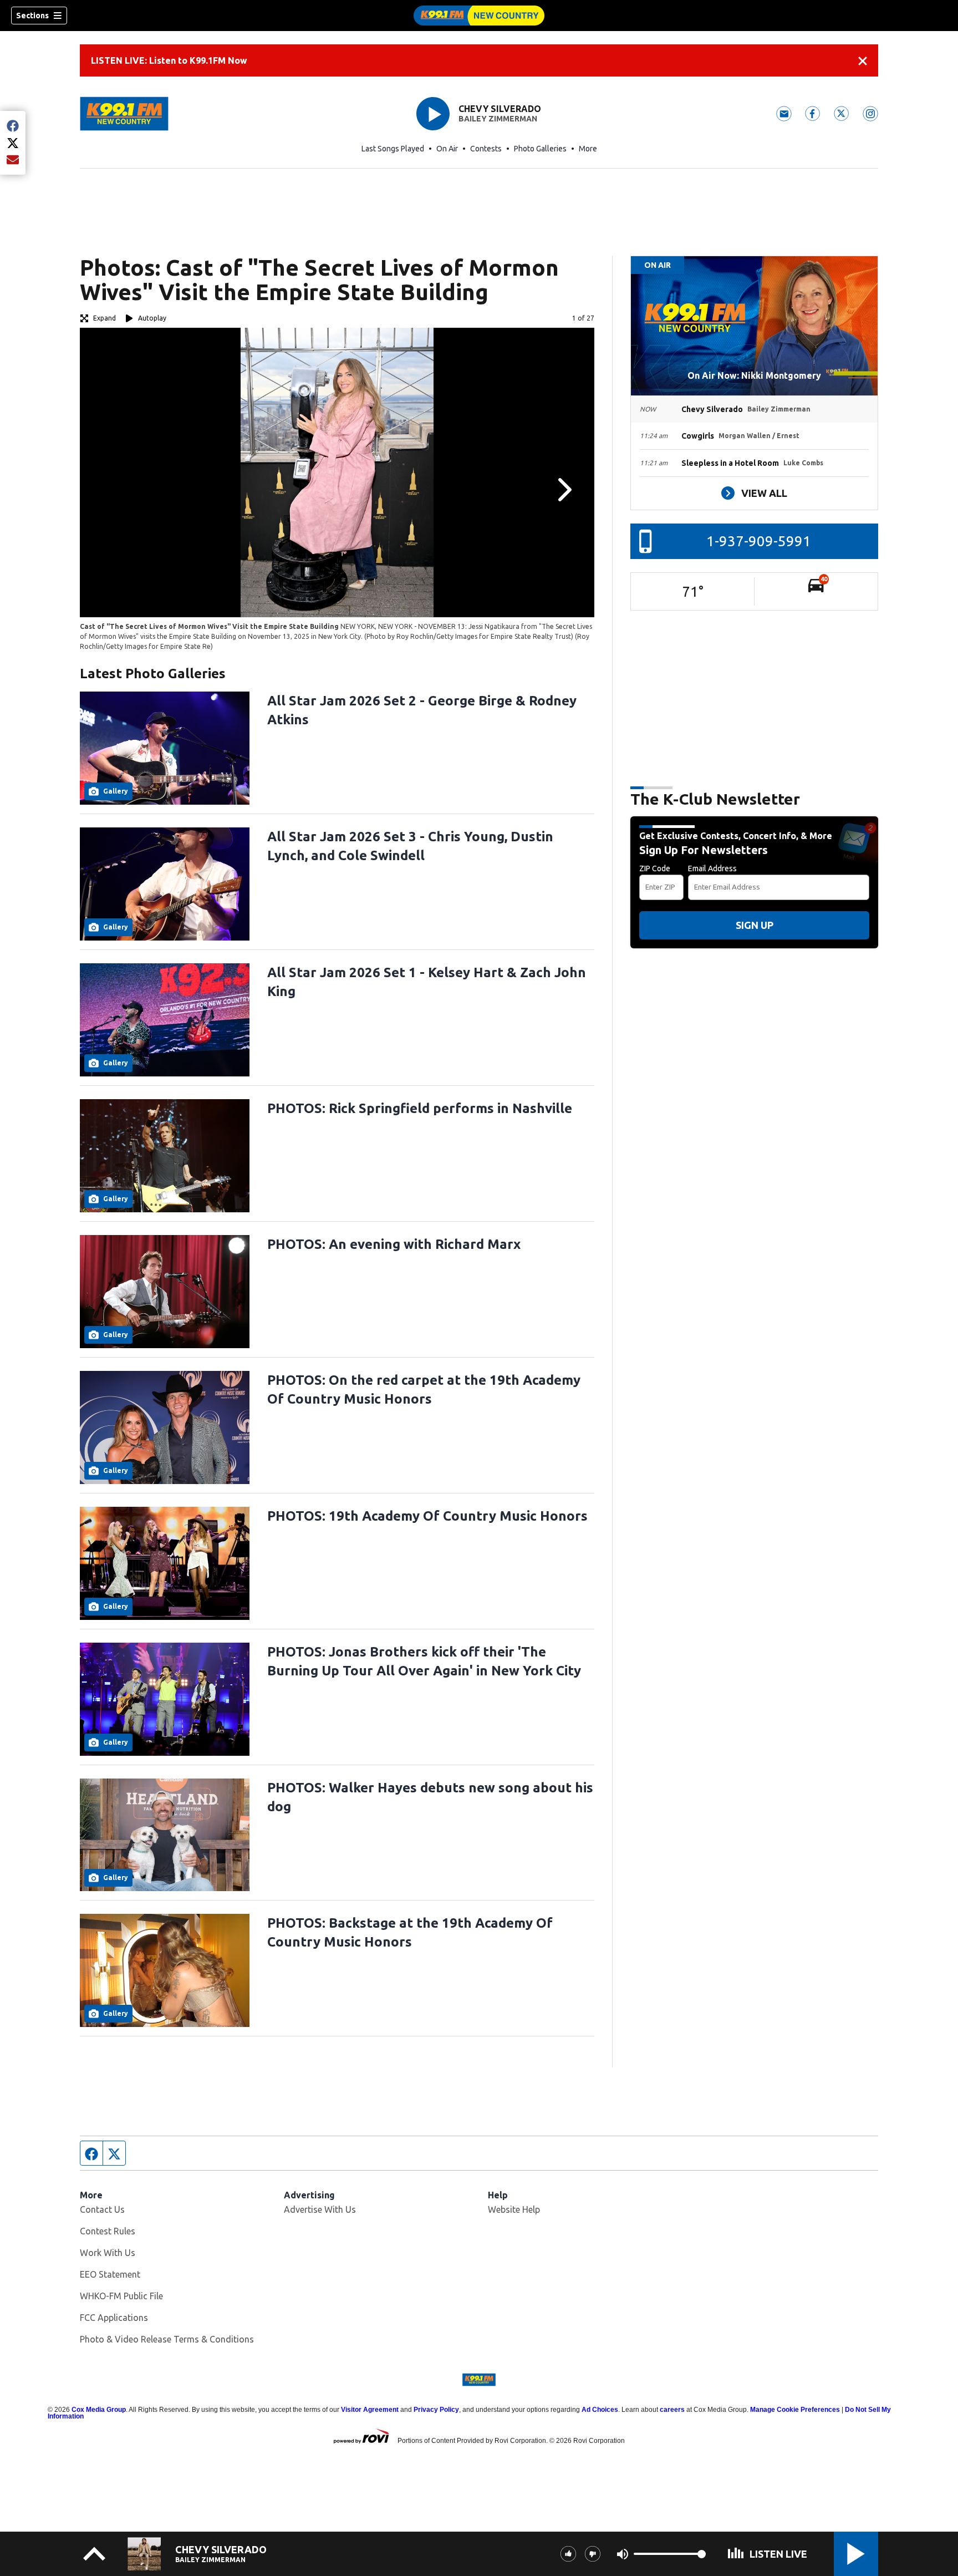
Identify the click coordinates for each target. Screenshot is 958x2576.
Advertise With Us (320, 2209)
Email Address (712, 868)
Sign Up (755, 925)
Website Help (514, 2209)
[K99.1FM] (479, 16)
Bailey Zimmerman (498, 119)
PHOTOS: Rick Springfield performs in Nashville (420, 1108)
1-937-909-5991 (759, 541)
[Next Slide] (563, 490)
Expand (105, 318)
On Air (447, 149)
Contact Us (102, 2209)
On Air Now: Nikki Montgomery (754, 375)
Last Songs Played (393, 149)
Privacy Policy (436, 2410)
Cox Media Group (99, 2410)
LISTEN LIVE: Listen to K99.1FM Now (169, 60)
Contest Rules (108, 2231)
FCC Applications (114, 2318)
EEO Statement (110, 2274)
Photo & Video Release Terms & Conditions (167, 2339)
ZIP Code (655, 868)
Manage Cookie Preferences (795, 2410)
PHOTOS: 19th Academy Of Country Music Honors (427, 1516)
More (588, 149)
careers (672, 2410)
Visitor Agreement (370, 2410)
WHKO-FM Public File (121, 2296)
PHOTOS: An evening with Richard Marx (394, 1244)
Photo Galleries (540, 149)
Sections (32, 16)
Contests (486, 149)
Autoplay (152, 318)
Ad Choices (600, 2410)
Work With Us (108, 2253)
